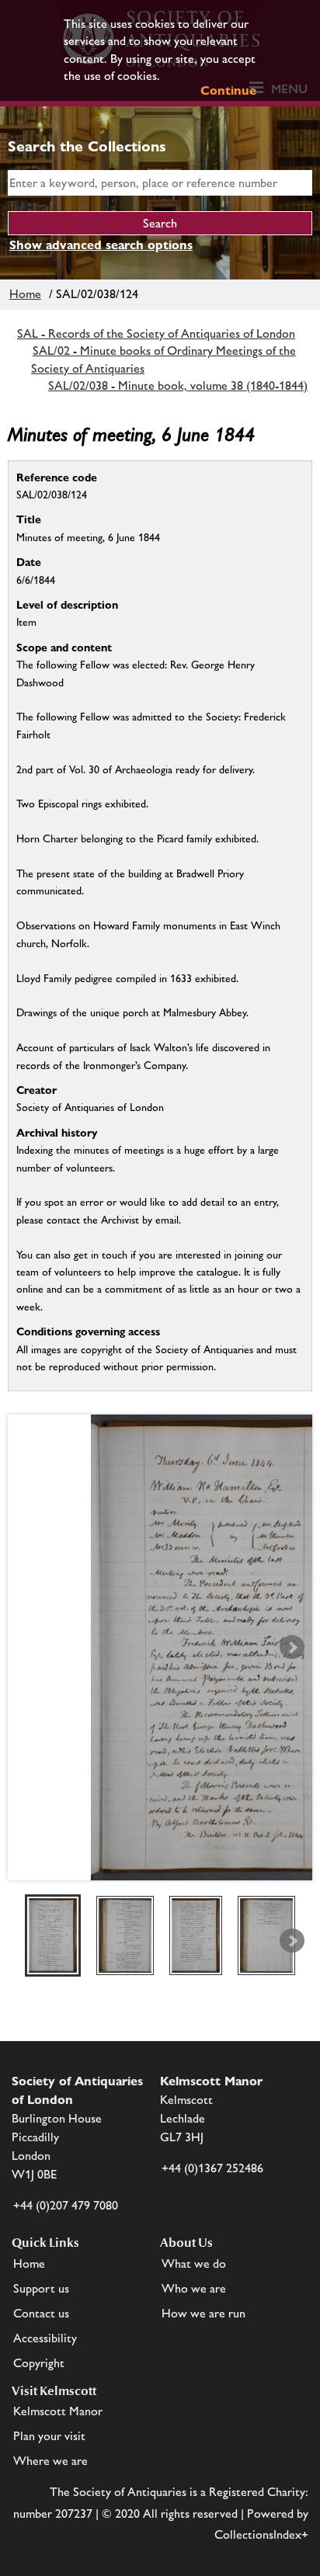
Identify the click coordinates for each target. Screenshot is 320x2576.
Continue (228, 90)
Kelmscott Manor (58, 2411)
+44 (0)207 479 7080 (66, 2205)
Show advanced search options (101, 245)
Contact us (41, 2313)
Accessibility (45, 2338)
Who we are (194, 2288)
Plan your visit (49, 2436)
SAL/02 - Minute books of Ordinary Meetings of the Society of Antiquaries (163, 359)
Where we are (50, 2461)
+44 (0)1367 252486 (212, 2168)
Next (292, 1647)
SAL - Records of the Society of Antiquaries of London (156, 333)
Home (25, 294)
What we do (194, 2264)
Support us (41, 2288)
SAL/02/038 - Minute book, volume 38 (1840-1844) (178, 385)
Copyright (39, 2363)
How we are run (203, 2313)
